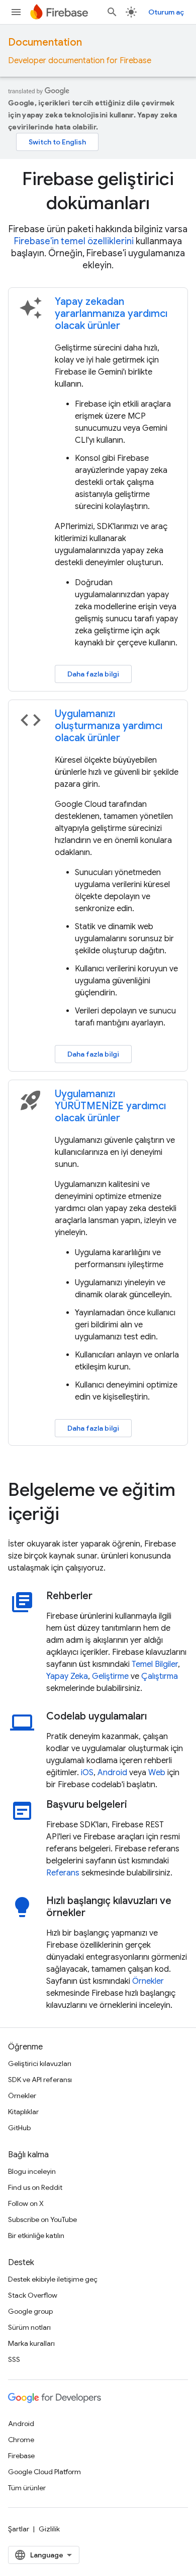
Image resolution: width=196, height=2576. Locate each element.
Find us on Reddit (35, 2187)
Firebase (21, 2456)
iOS (87, 1773)
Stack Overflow (33, 2295)
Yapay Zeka (67, 1676)
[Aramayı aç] (112, 12)
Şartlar (19, 2529)
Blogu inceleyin (32, 2171)
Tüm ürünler (27, 2488)
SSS (14, 2359)
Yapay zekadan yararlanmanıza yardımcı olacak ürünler (111, 314)
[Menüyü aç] (16, 12)
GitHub (19, 2128)
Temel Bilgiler (155, 1664)
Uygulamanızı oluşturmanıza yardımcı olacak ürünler (109, 726)
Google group (30, 2311)
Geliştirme (110, 1676)
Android (112, 1773)
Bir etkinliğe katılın (36, 2236)
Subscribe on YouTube (42, 2219)
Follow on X (26, 2203)
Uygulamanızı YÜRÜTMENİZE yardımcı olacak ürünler (110, 1106)
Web (157, 1773)
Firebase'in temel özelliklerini (74, 241)
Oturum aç (166, 12)
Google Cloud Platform (44, 2472)
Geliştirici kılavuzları (40, 2064)
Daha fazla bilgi (93, 674)
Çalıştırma (160, 1676)
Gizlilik (49, 2529)
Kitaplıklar (23, 2112)
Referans (63, 1873)
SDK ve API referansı (40, 2080)
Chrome (21, 2440)
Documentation (45, 42)
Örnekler (148, 1981)
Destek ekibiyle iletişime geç (53, 2279)
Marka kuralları (31, 2343)
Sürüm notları (29, 2327)
